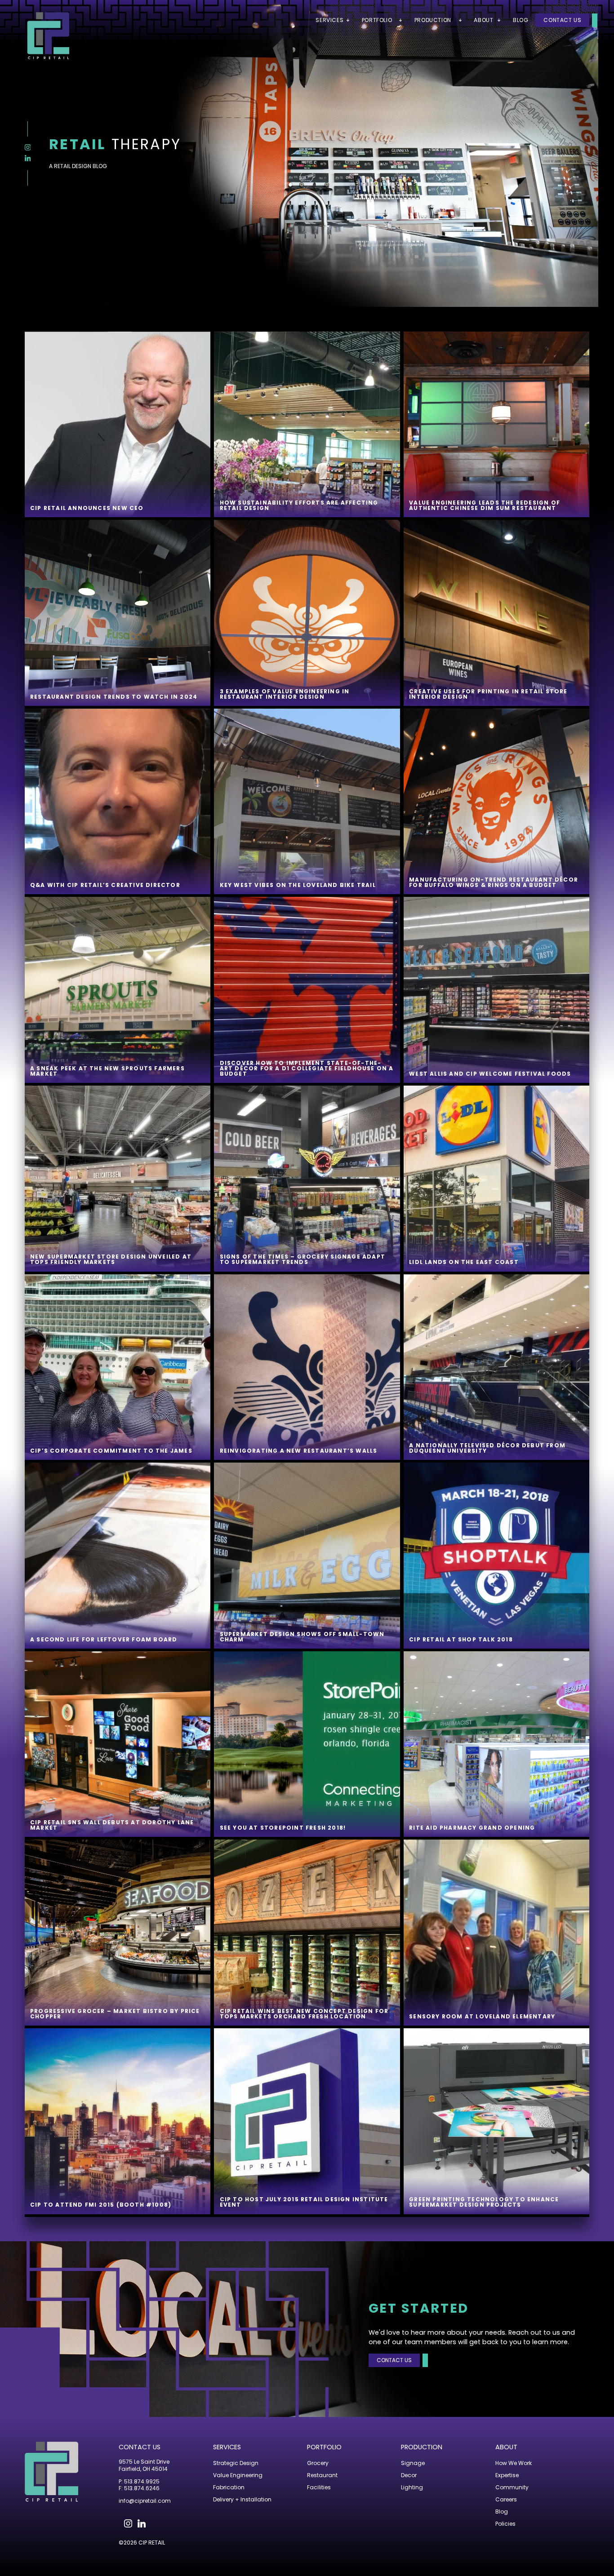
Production (422, 2447)
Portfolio (324, 2447)
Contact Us (562, 20)
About (506, 2447)
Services (227, 2447)
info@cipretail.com (145, 2501)
